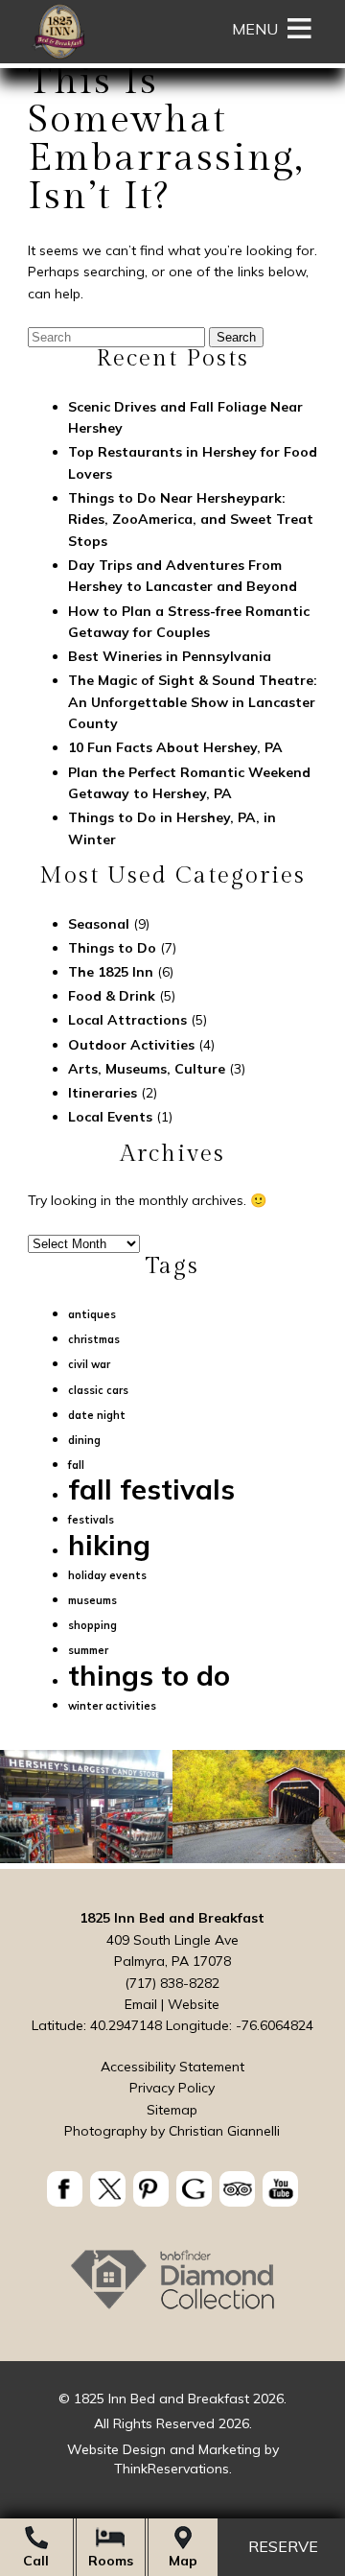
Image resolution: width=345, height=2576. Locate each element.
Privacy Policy (172, 2088)
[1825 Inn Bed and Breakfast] (58, 58)
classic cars (98, 1390)
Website (194, 2004)
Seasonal (99, 924)
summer (88, 1650)
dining (84, 1440)
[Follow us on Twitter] (108, 2189)
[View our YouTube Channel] (280, 2189)
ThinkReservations (172, 2469)
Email (141, 2004)
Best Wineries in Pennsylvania (170, 656)
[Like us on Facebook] (65, 2189)
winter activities (112, 1706)
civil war (89, 1364)
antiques (92, 1314)
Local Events (110, 1117)
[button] (255, 29)
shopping (92, 1625)
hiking (109, 1545)
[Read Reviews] (237, 2189)
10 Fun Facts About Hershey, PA (175, 747)
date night (97, 1415)
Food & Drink (112, 996)
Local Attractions (127, 1020)
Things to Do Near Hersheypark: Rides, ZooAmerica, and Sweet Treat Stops (191, 520)
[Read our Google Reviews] (194, 2189)
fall (76, 1465)
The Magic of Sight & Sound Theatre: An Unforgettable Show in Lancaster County (193, 702)
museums (92, 1600)
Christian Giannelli (224, 2131)
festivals (91, 1520)
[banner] (172, 2192)
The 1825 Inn (111, 972)
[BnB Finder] (172, 2308)
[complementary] (172, 1809)
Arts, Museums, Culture (147, 1069)
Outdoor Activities (131, 1045)
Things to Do (112, 948)
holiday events (107, 1575)
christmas (94, 1339)
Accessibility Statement (172, 2067)
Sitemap (172, 2110)
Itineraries (103, 1093)
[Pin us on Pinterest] (151, 2189)
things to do (149, 1675)
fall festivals (151, 1489)
